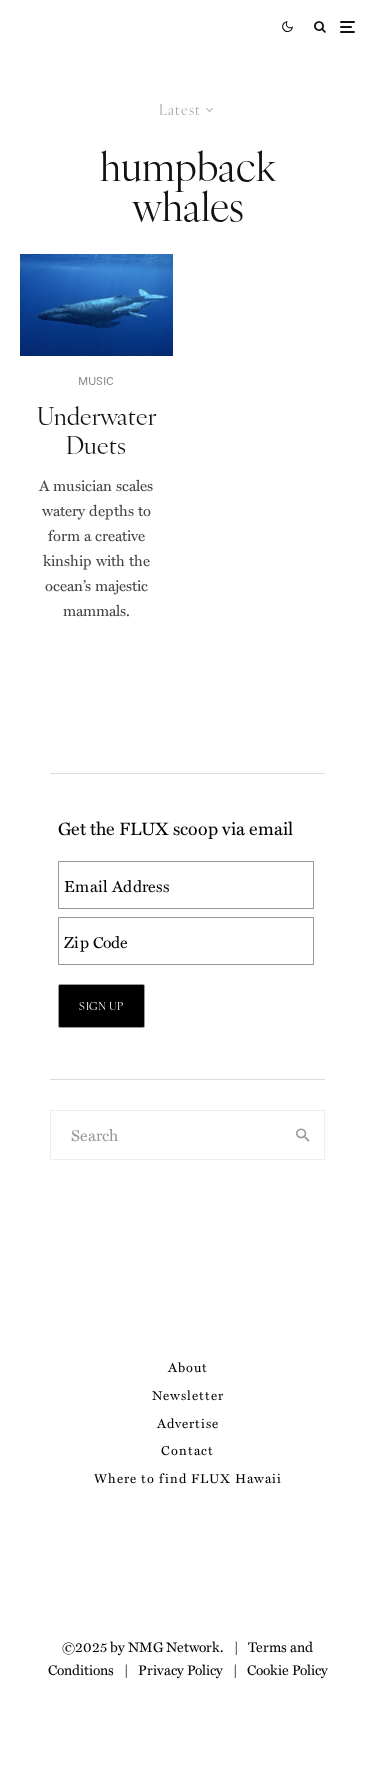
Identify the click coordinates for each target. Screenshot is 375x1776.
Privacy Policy (180, 1669)
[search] (303, 1135)
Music (96, 380)
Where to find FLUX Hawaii (188, 1477)
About (188, 1366)
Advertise (188, 1422)
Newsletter (188, 1394)
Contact (187, 1449)
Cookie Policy (287, 1669)
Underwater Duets (96, 430)
